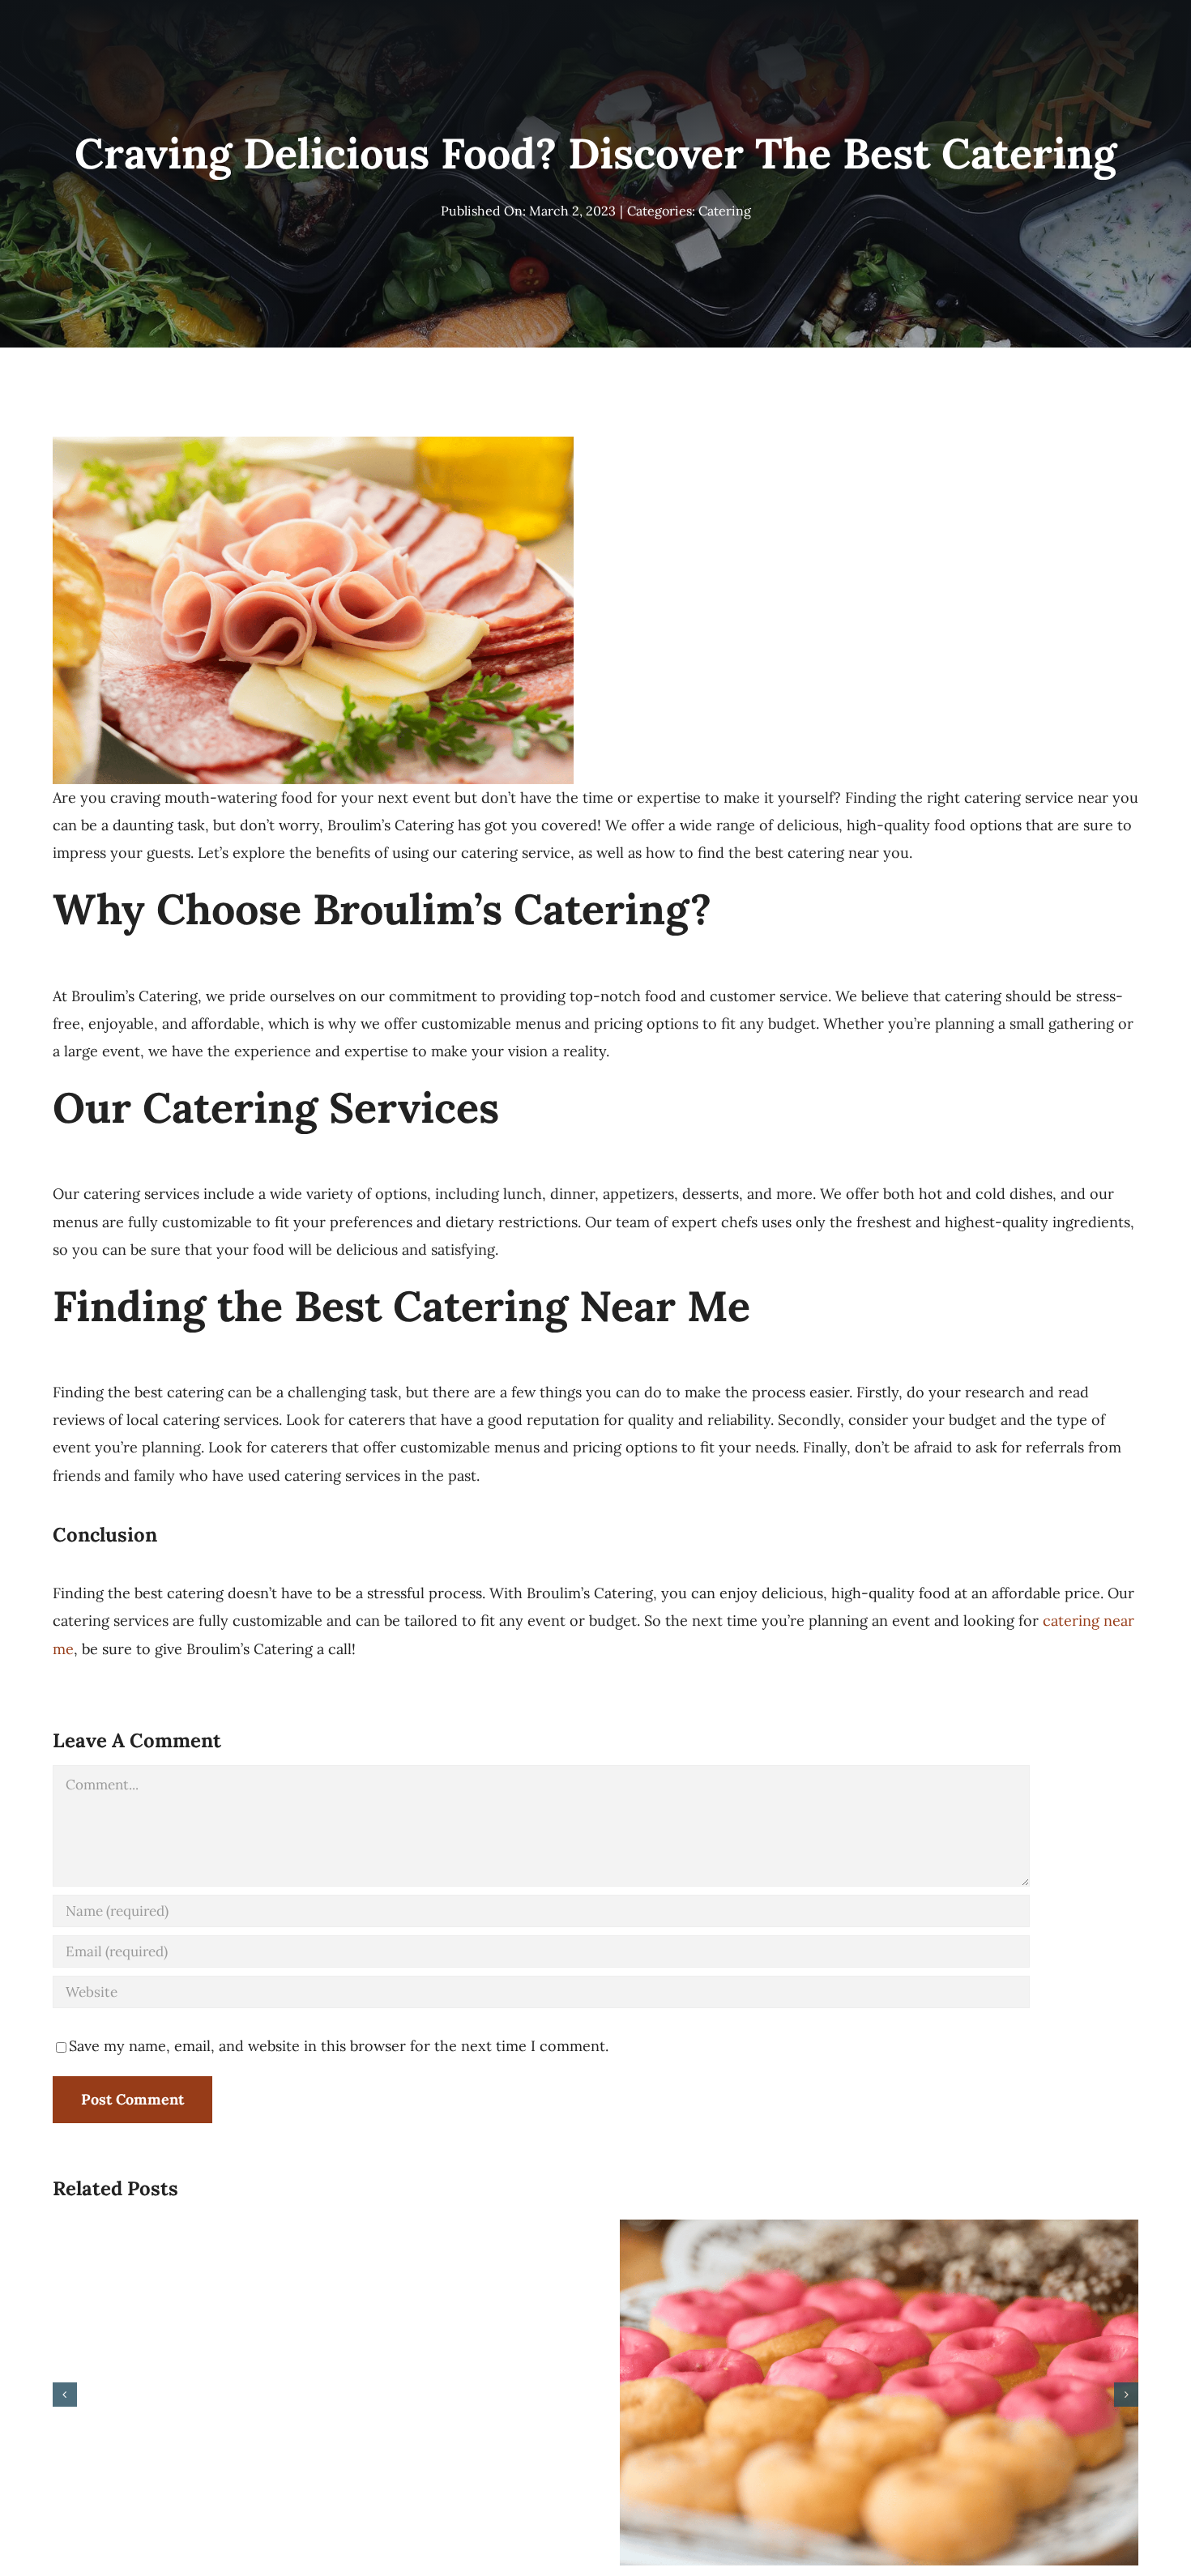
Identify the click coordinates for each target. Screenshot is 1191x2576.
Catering (725, 211)
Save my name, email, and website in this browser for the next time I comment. (339, 2046)
